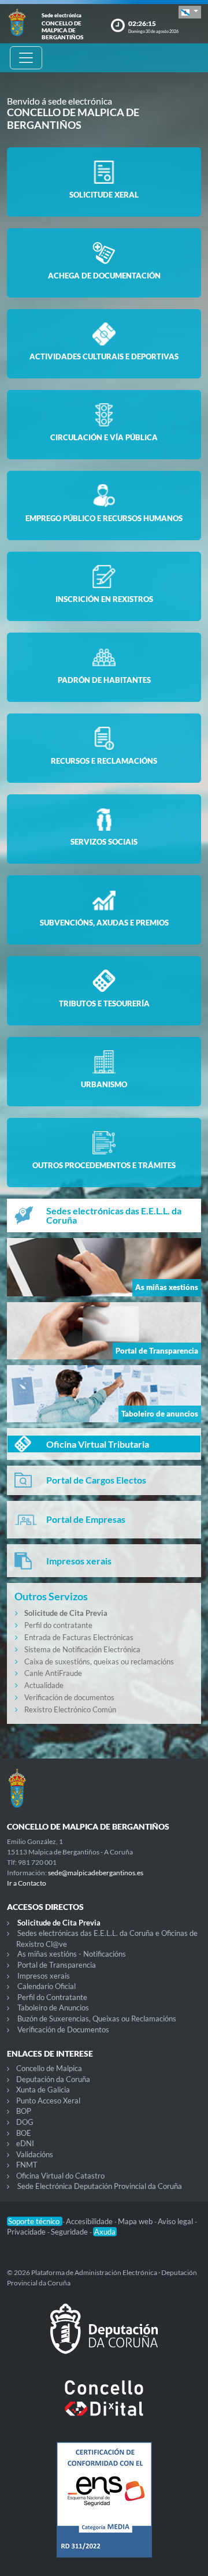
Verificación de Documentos (63, 2029)
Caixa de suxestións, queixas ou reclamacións (99, 1661)
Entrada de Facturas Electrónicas (79, 1637)
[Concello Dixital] (104, 2407)
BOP (24, 2111)
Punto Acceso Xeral (48, 2101)
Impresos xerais (44, 1976)
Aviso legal (176, 2221)
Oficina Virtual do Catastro (60, 2176)
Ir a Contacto (27, 1883)
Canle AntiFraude (53, 1673)
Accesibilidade (90, 2221)
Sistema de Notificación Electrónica (82, 1649)
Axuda (105, 2232)
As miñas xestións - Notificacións (72, 1954)
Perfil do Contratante (52, 1997)
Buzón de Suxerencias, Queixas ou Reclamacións (97, 2019)
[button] (190, 12)
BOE (24, 2133)
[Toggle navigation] (26, 58)
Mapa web (136, 2221)
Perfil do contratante (58, 1625)
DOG (25, 2122)
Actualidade (44, 1685)
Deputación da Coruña (53, 2079)
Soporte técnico (35, 2221)
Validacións (35, 2154)
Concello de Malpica (49, 2068)
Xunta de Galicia (43, 2090)
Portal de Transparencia (57, 1965)
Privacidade (27, 2232)
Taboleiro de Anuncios (53, 2008)
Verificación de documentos (69, 1697)
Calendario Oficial (47, 1986)
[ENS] (104, 2509)
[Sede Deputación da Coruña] (104, 2338)
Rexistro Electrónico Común (70, 1709)
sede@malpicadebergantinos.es (96, 1873)
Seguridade (70, 2232)
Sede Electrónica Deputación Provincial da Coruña (100, 2186)
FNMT (27, 2165)
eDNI (25, 2143)
